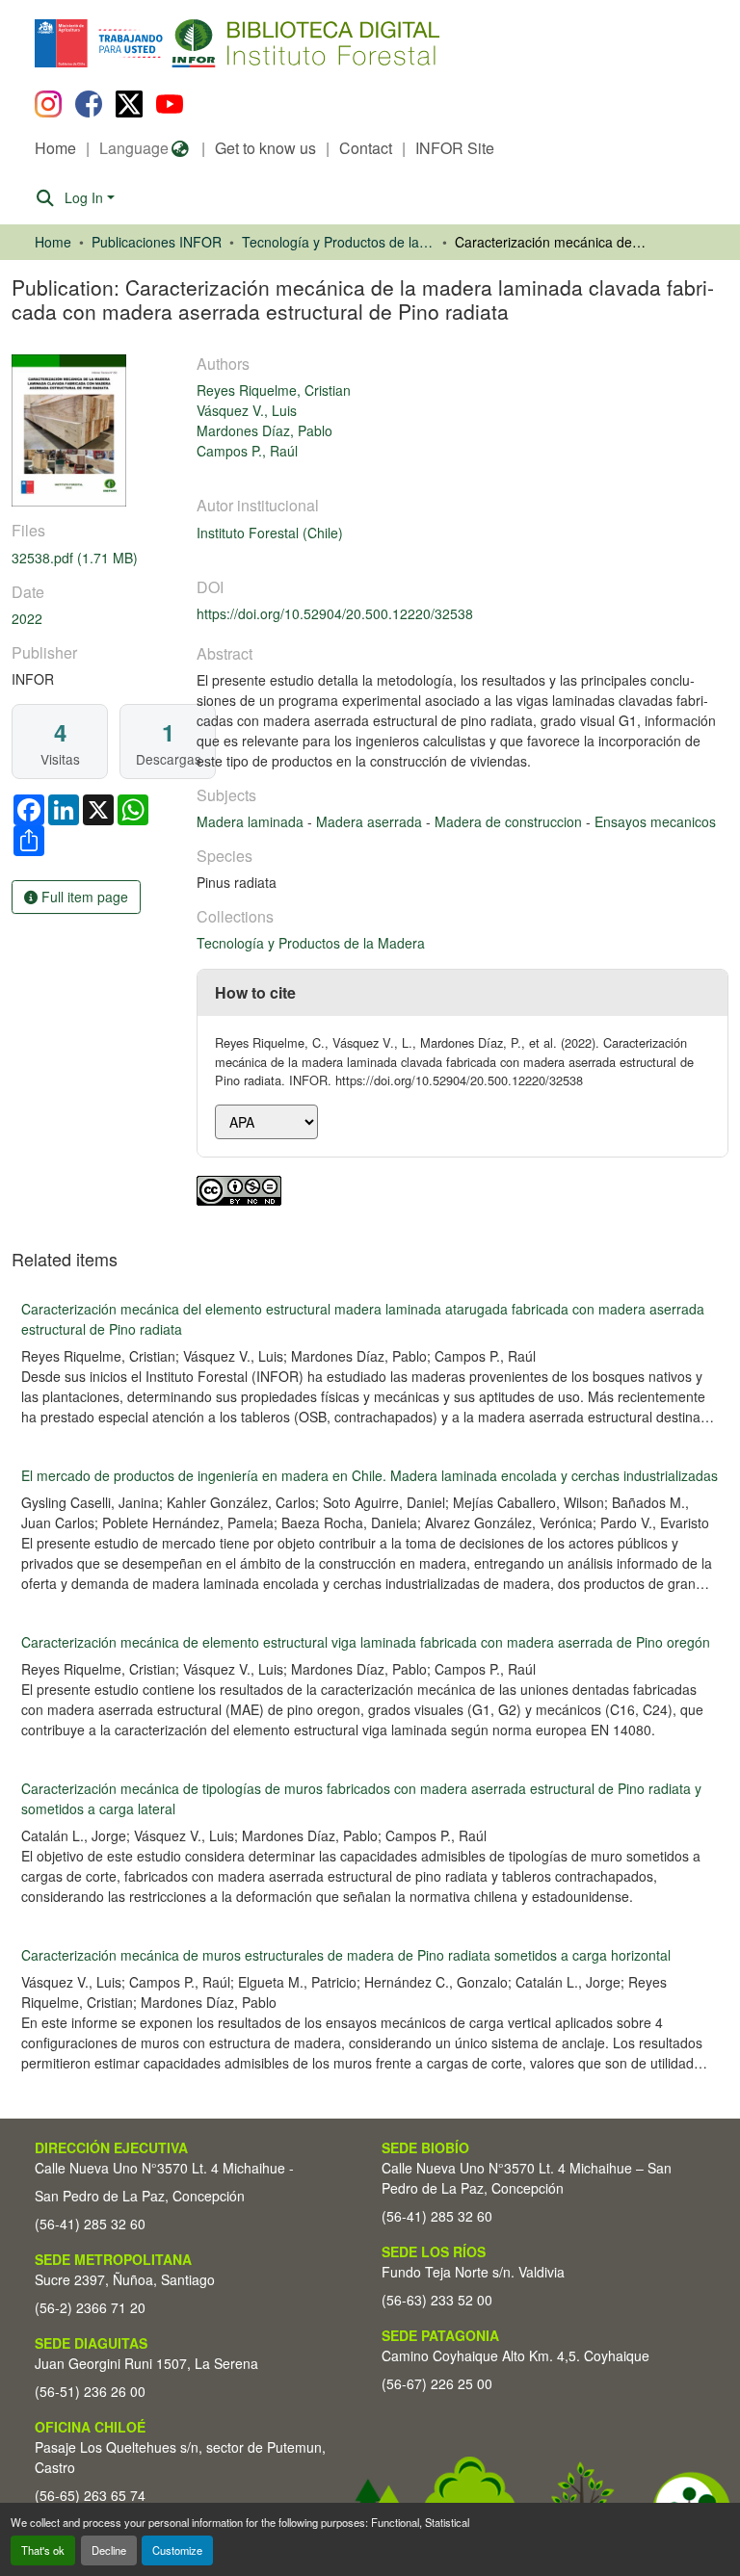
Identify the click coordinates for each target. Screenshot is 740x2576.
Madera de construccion (510, 821)
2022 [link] (27, 618)
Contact (366, 148)
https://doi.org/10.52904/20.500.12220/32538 (335, 613)
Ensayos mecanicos (655, 821)
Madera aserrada (371, 821)
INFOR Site (455, 148)
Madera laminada (252, 821)
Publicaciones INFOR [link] (157, 242)
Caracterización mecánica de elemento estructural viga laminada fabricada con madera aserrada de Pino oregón (366, 1642)
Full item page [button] (83, 897)
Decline (109, 2550)
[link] (92, 558)
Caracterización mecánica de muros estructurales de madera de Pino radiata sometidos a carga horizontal (346, 1955)
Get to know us (265, 148)
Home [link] (53, 242)
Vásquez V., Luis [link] (247, 410)
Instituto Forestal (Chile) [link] (270, 533)
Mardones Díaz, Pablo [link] (264, 430)
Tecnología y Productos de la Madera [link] (338, 242)
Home (55, 148)
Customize (177, 2550)
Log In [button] (86, 197)
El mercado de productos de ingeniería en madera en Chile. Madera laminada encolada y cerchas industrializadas (370, 1475)
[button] (192, 43)
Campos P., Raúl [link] (247, 451)
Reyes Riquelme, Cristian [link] (274, 390)
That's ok (43, 2550)
